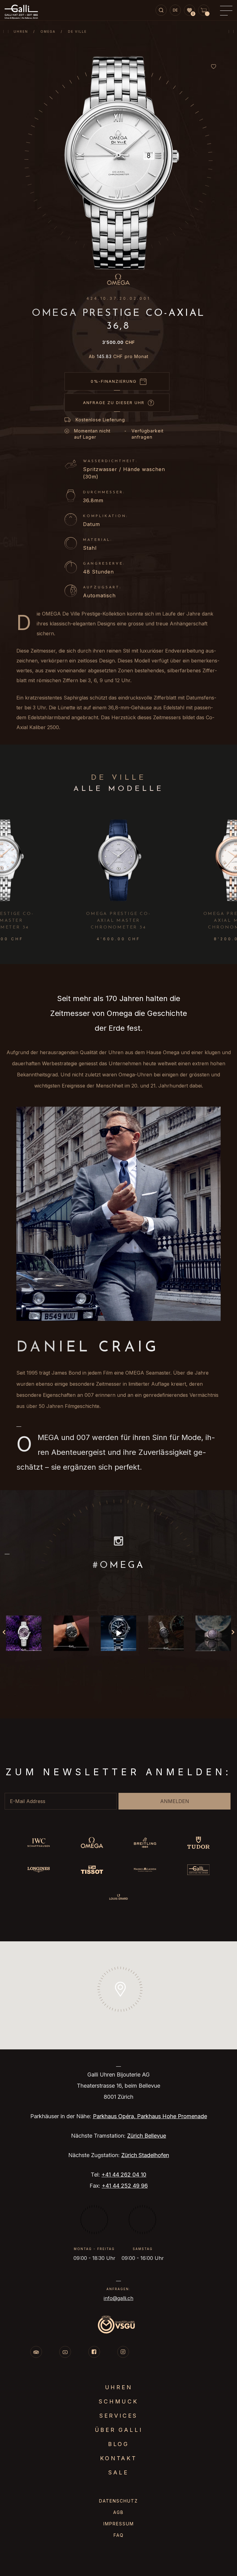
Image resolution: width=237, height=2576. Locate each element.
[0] (189, 10)
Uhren (21, 31)
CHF (118, 342)
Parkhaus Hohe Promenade (172, 2116)
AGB (118, 2512)
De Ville (77, 31)
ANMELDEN (175, 1801)
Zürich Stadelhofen (145, 2155)
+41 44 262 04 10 (124, 2175)
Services (118, 2416)
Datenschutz (118, 2501)
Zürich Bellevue (147, 2136)
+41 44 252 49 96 (125, 2186)
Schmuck (118, 2401)
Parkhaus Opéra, (115, 2116)
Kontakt (118, 2458)
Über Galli (119, 2430)
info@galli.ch (118, 2298)
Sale (118, 2472)
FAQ (119, 2535)
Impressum (119, 2524)
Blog (118, 2444)
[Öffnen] (24, 1633)
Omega (48, 31)
